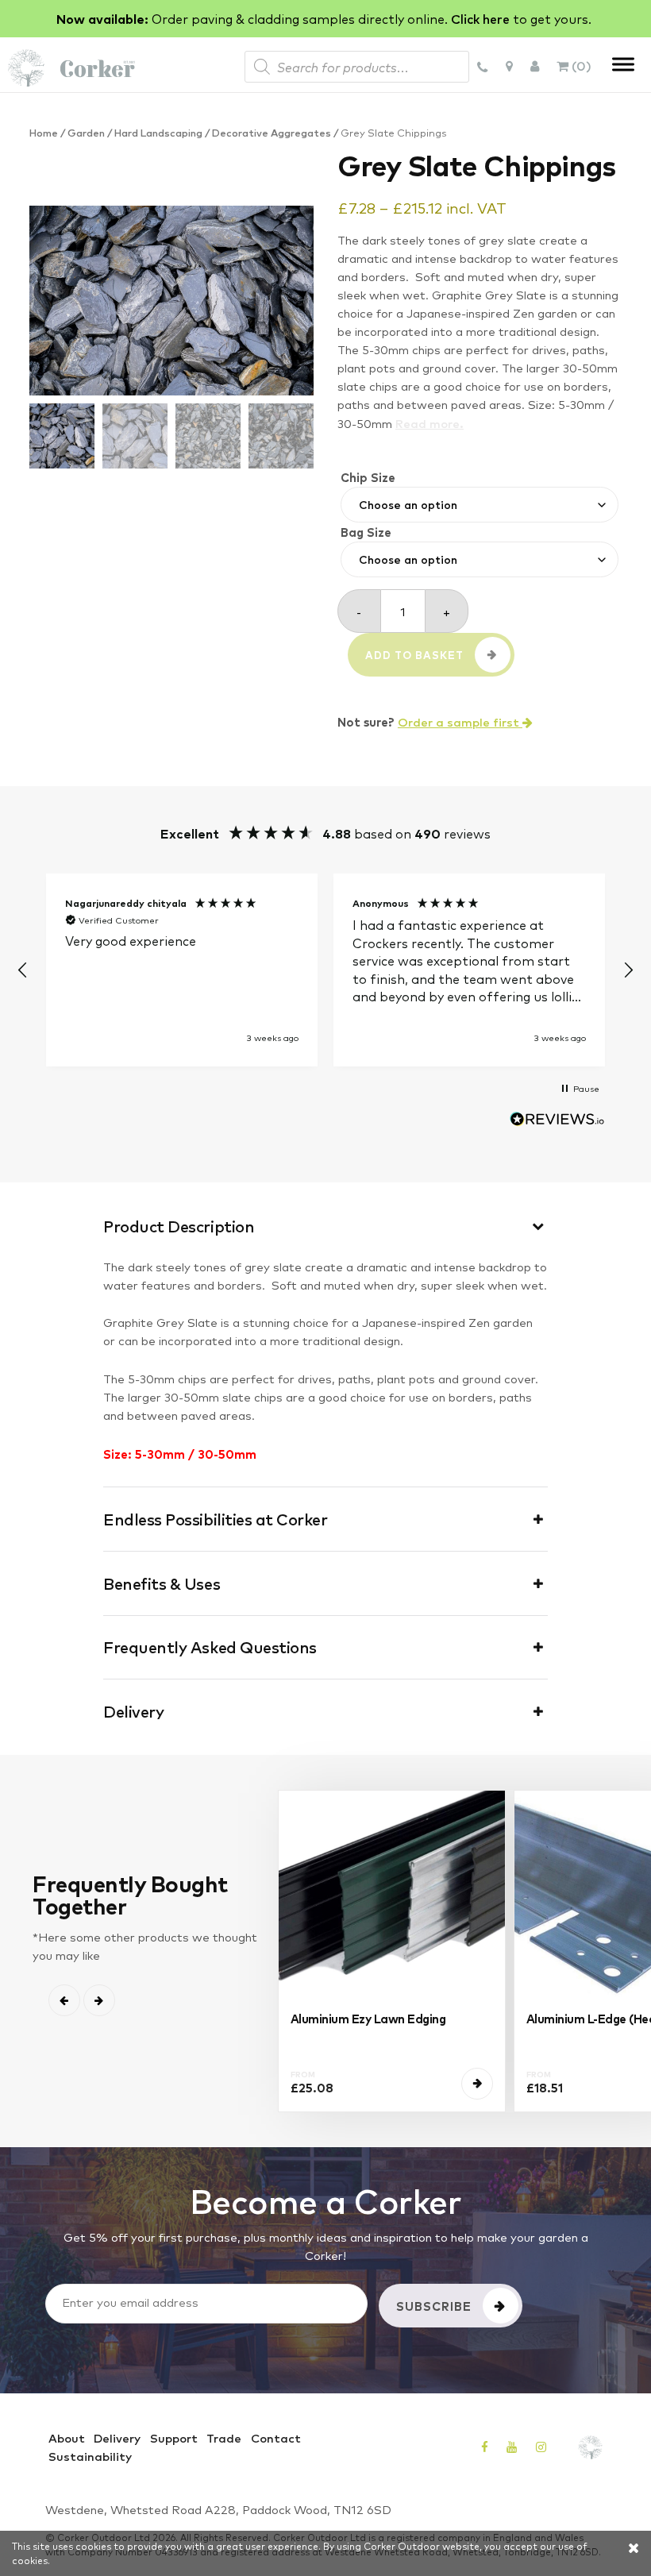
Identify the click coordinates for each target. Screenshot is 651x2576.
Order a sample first (460, 722)
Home (44, 132)
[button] (23, 970)
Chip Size (368, 477)
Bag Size (366, 532)
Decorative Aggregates (272, 132)
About (67, 2438)
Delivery (117, 2438)
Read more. (430, 423)
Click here (480, 18)
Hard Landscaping (158, 132)
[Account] (535, 65)
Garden (86, 132)
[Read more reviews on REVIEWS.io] (557, 1122)
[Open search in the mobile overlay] (357, 67)
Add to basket (414, 655)
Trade (224, 2438)
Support (174, 2438)
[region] (325, 970)
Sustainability (90, 2456)
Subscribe (434, 2306)
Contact (276, 2438)
